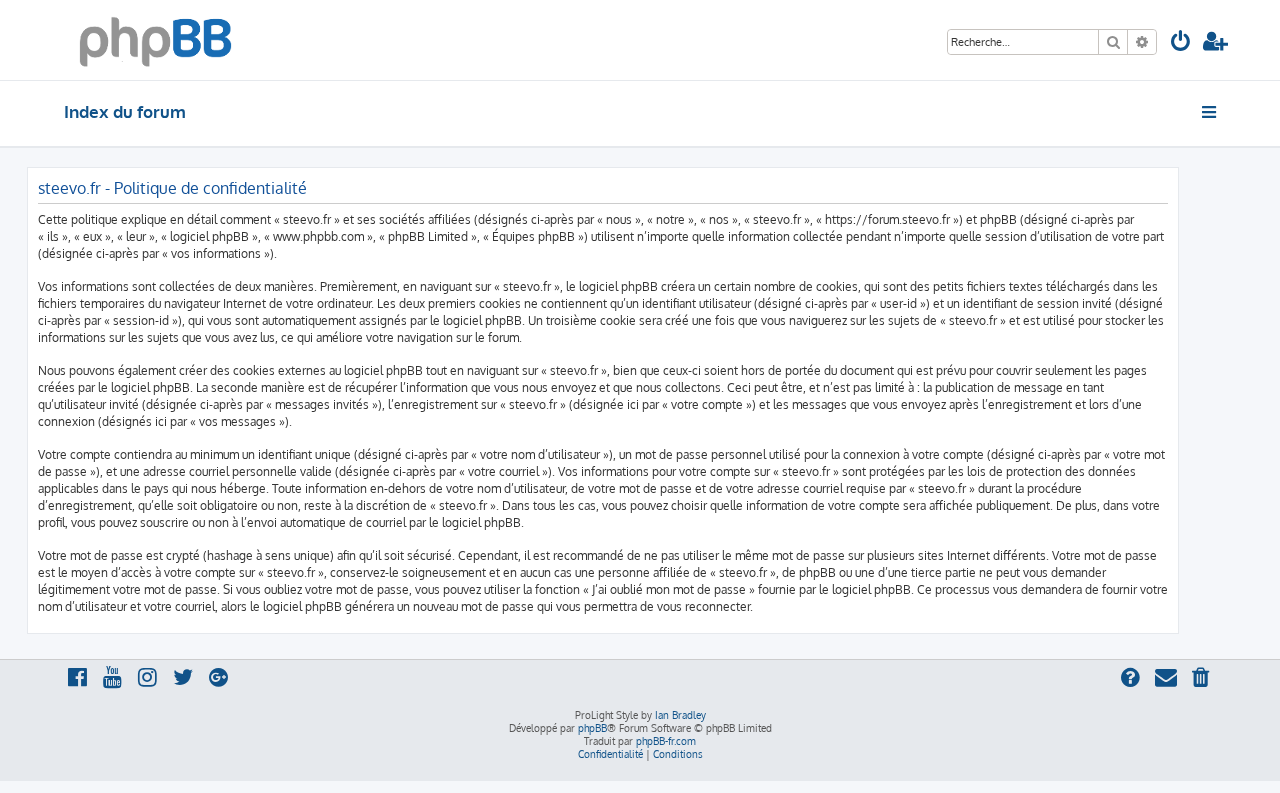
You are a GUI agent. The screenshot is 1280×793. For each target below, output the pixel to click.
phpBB (592, 728)
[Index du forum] (155, 40)
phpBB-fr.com (666, 741)
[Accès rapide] (1210, 112)
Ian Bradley (680, 715)
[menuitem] (1181, 43)
